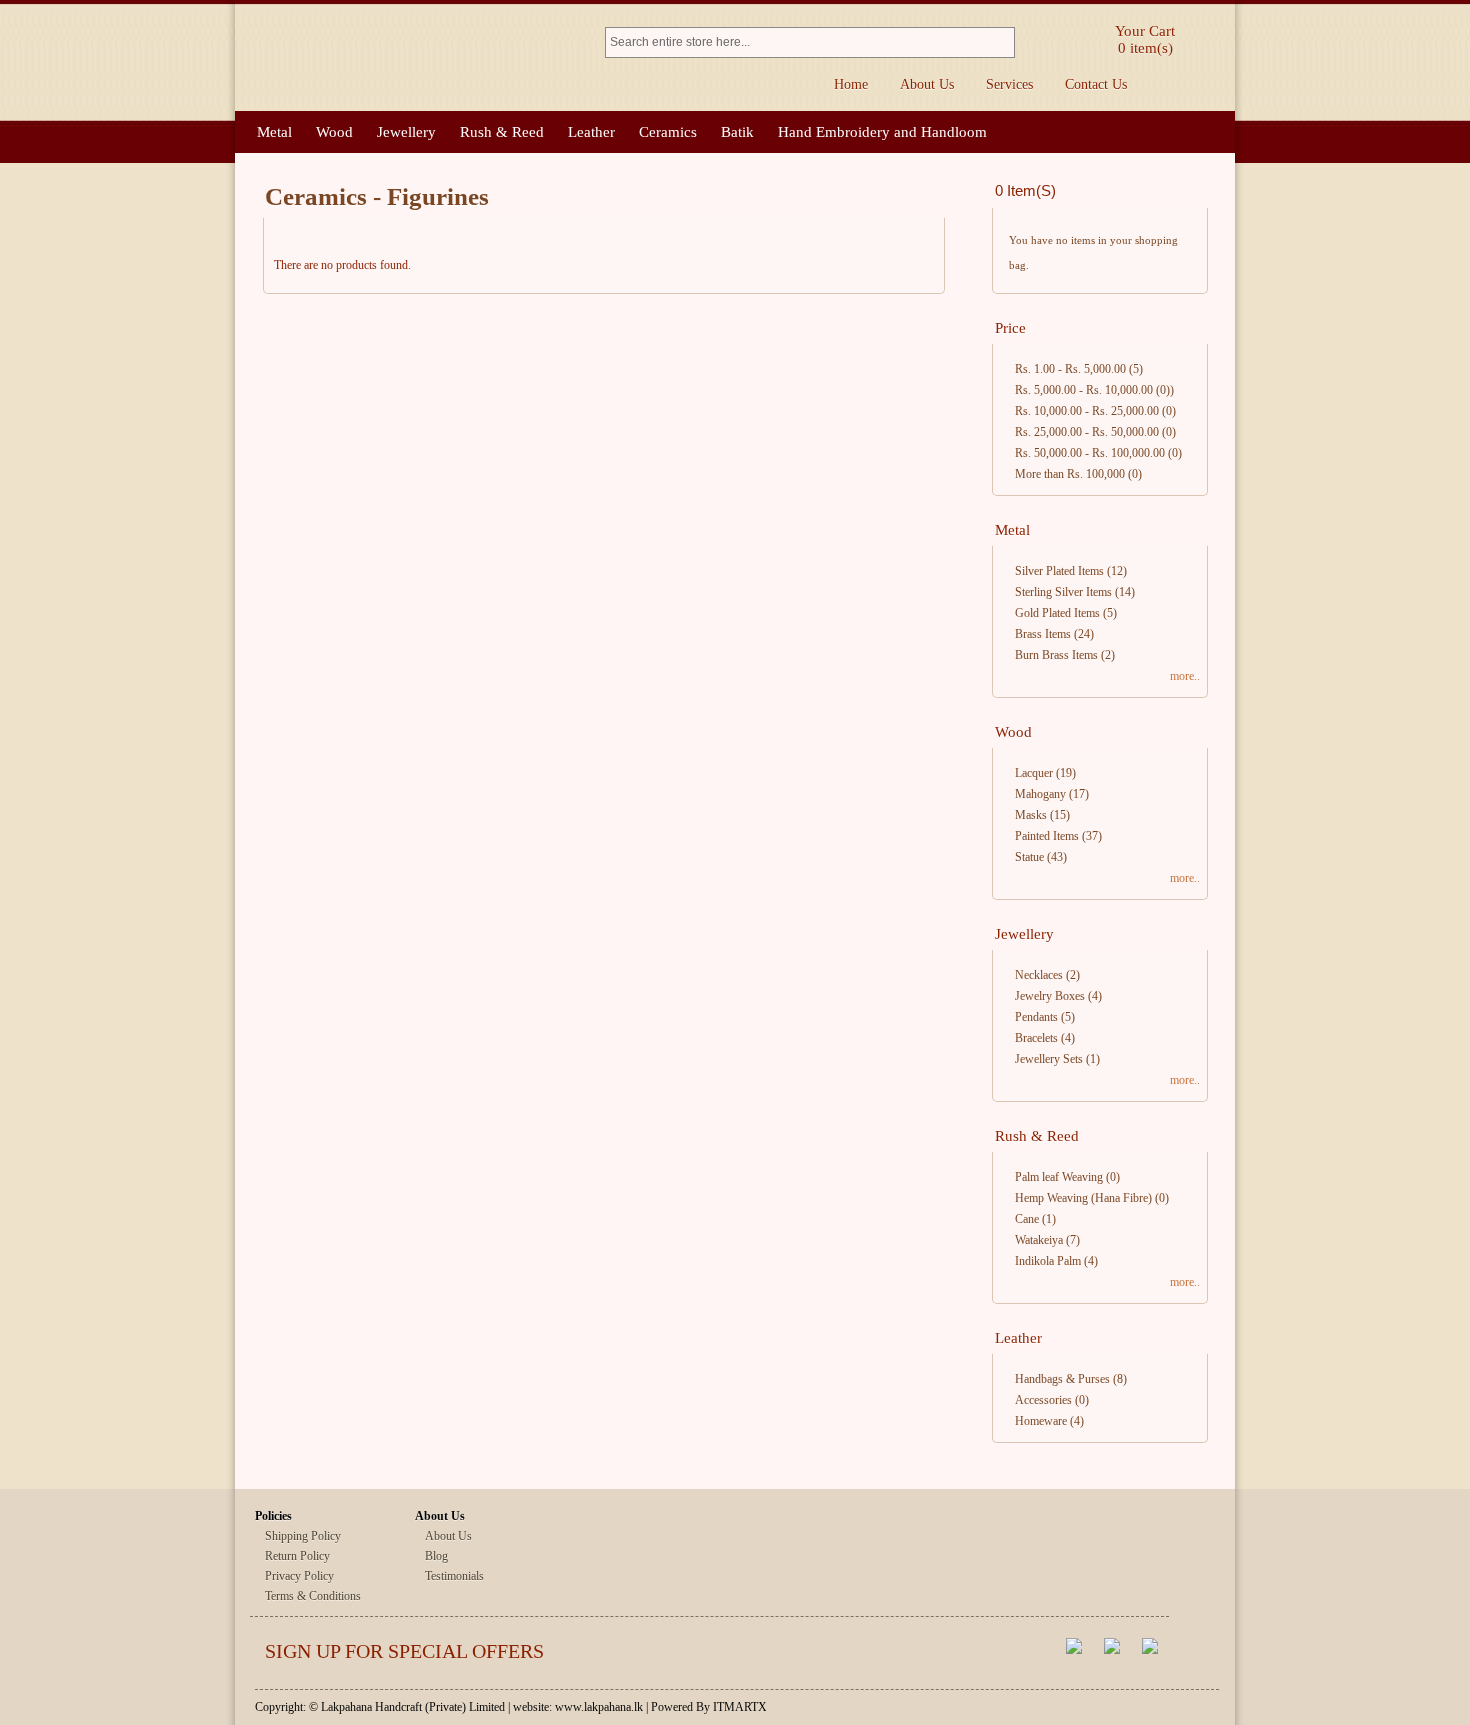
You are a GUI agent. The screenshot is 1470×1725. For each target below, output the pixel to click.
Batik (737, 132)
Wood (334, 132)
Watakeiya (1039, 1240)
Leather (591, 132)
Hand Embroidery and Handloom (882, 132)
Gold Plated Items (1057, 613)
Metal (274, 132)
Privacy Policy (299, 1576)
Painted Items (1047, 836)
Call (1207, 85)
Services (1009, 84)
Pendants (1036, 1017)
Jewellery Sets (1049, 1059)
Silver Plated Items (1059, 571)
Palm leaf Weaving (1059, 1177)
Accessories (1043, 1400)
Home (851, 84)
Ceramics (668, 132)
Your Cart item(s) (1145, 39)
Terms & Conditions (313, 1596)
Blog (436, 1556)
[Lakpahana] (410, 58)
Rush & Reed (502, 132)
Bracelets (1036, 1038)
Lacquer (1034, 773)
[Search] (1002, 42)
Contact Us (1096, 84)
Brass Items (1043, 634)
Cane (1027, 1219)
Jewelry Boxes (1050, 996)
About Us (927, 84)
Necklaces (1039, 975)
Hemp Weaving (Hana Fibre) (1083, 1198)
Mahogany (1040, 794)
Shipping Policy (303, 1536)
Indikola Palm (1048, 1261)
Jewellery (406, 132)
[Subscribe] (992, 1653)
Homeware (1041, 1421)
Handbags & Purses (1062, 1379)
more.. (1185, 676)
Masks (1031, 815)
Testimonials (454, 1576)
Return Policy (297, 1556)
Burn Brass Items (1056, 655)
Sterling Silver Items (1063, 592)
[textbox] (797, 42)
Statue (1029, 857)
